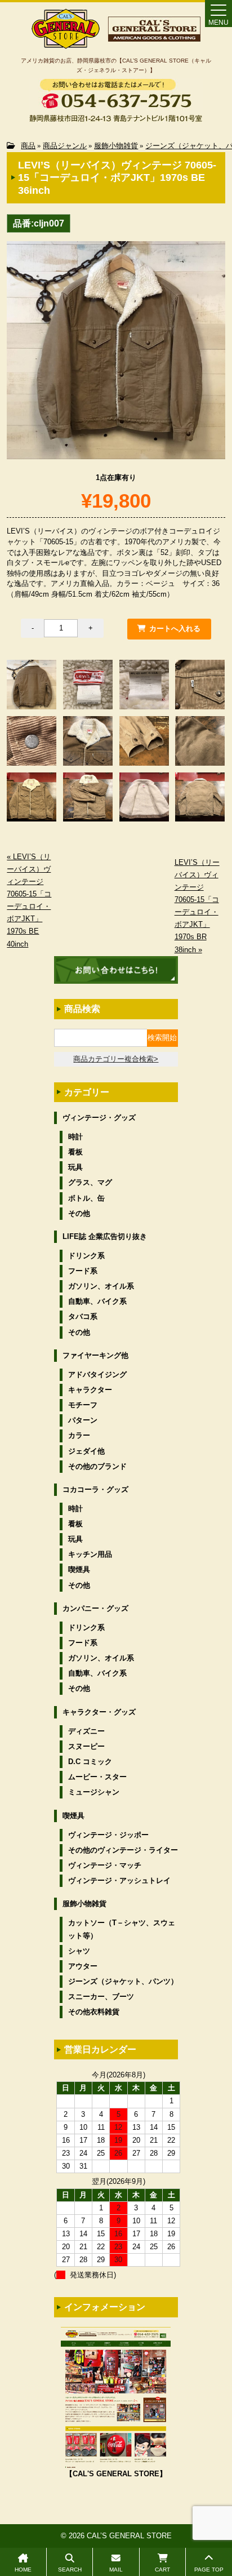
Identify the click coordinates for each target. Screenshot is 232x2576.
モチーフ (83, 1405)
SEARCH (70, 2570)
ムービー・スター (97, 1777)
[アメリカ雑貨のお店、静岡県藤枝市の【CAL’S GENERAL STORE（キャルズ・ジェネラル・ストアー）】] (66, 44)
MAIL (116, 2570)
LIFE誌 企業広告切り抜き (105, 1236)
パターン (83, 1420)
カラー (79, 1435)
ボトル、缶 (86, 1198)
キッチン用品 (90, 1554)
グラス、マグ (90, 1182)
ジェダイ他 (86, 1451)
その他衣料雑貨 (94, 2012)
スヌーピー (86, 1746)
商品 (28, 146)
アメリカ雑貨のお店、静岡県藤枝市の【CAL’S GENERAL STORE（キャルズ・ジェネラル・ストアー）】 (116, 65)
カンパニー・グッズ (95, 1608)
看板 (75, 1152)
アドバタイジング (97, 1374)
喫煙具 (79, 1569)
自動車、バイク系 (97, 1301)
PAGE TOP (209, 2570)
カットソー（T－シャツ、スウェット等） (122, 1929)
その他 (79, 1213)
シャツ (79, 1951)
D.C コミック (90, 1762)
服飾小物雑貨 (116, 146)
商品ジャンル (65, 146)
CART (162, 2570)
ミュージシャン (94, 1792)
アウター (83, 1966)
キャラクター (90, 1390)
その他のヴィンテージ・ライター (123, 1850)
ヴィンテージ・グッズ (99, 1118)
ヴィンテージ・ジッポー (108, 1835)
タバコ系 (83, 1316)
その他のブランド (97, 1466)
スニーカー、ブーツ (101, 1997)
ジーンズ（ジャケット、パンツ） (123, 1981)
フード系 (83, 1271)
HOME (23, 2570)
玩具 (75, 1167)
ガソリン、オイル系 (101, 1286)
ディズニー (86, 1731)
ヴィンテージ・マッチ (105, 1865)
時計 (75, 1137)
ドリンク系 (86, 1256)
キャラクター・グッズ (99, 1712)
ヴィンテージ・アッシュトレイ (119, 1880)
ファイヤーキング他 (95, 1355)
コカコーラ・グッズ (95, 1489)
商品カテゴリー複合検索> (116, 1059)
